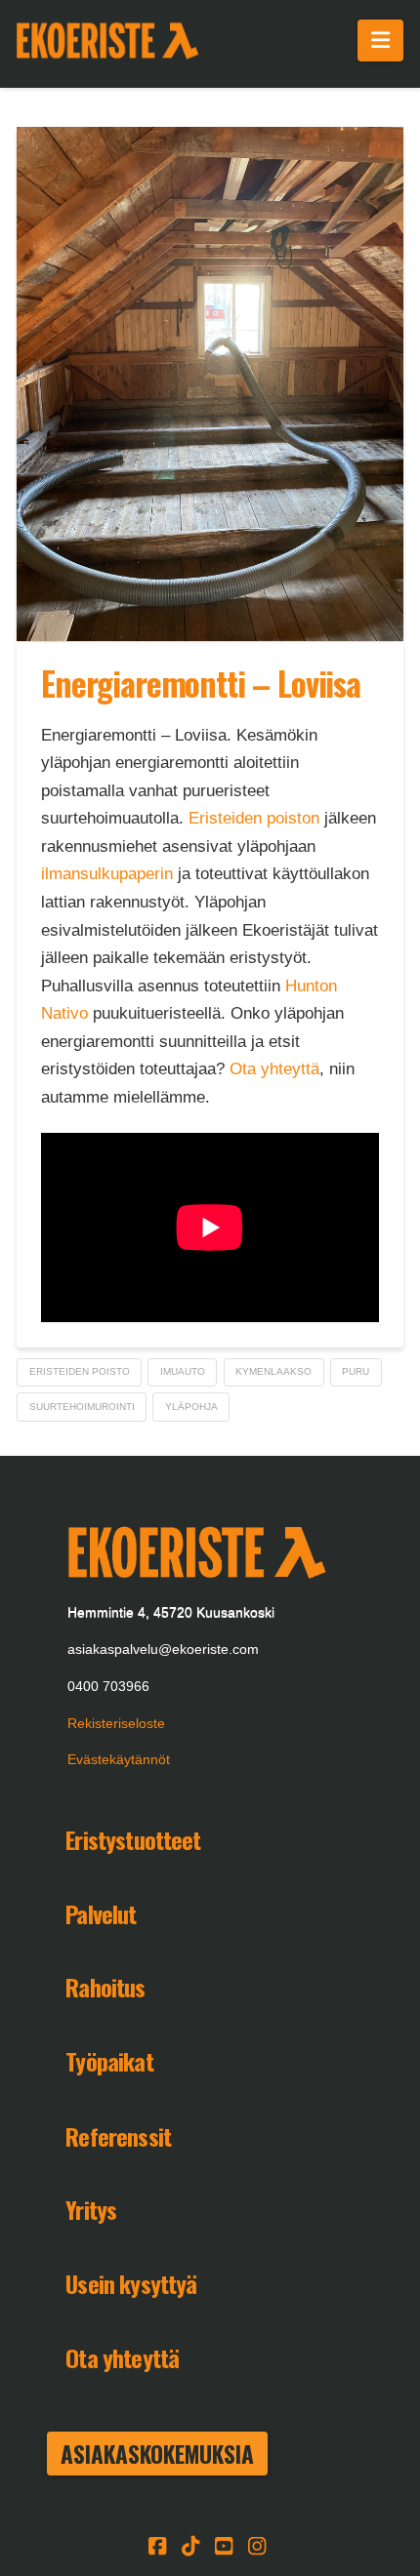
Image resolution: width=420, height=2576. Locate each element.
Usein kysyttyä (131, 2283)
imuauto (183, 1371)
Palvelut (101, 1913)
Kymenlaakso (273, 1371)
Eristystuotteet (133, 1839)
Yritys (91, 2209)
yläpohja (191, 1407)
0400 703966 (108, 1686)
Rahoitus (105, 1987)
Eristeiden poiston (254, 818)
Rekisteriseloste (116, 1723)
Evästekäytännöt (119, 1759)
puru (356, 1371)
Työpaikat (109, 2061)
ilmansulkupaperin (107, 874)
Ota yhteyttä (274, 1069)
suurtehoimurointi (82, 1407)
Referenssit (118, 2136)
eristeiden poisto (80, 1371)
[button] (380, 40)
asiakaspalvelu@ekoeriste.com (163, 1649)
